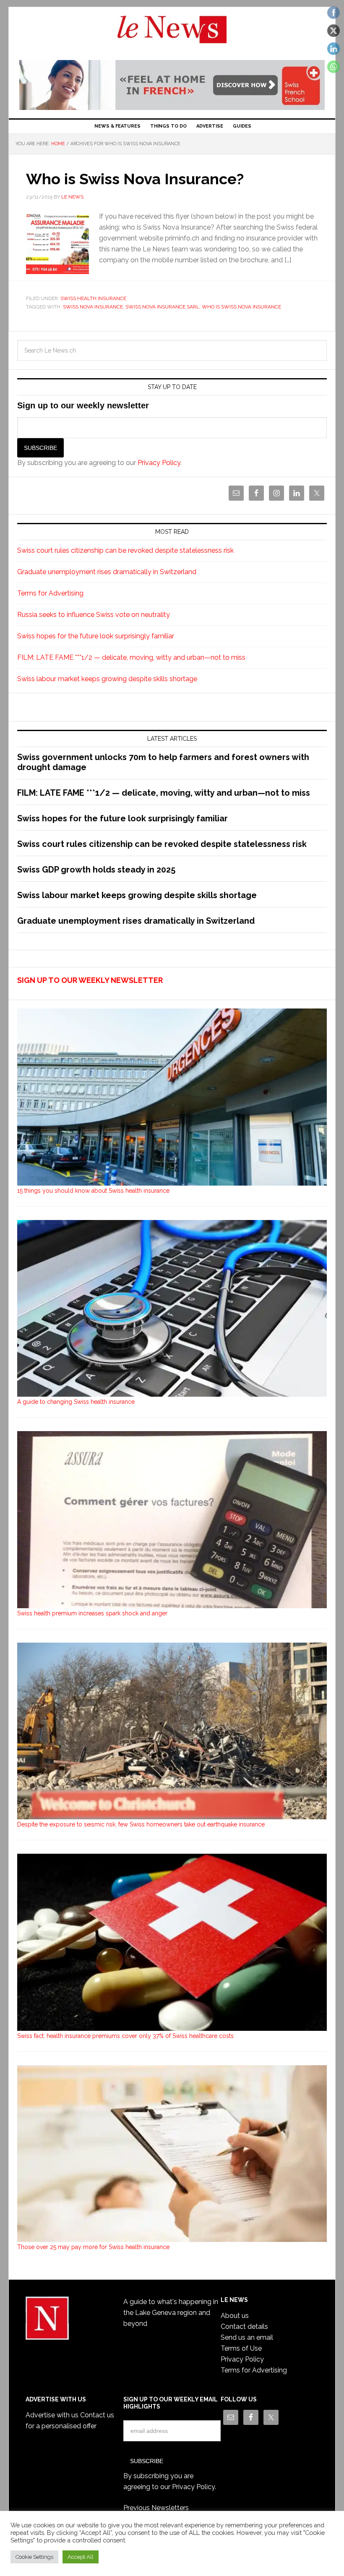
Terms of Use (241, 2348)
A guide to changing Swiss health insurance (76, 1402)
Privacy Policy (159, 463)
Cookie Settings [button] (34, 2557)
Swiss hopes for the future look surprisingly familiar (96, 636)
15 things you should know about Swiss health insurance (93, 1191)
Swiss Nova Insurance (93, 307)
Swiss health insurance (93, 298)
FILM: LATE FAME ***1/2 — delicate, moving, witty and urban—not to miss (131, 657)
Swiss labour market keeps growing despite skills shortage (107, 679)
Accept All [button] (81, 2557)
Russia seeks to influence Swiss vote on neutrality (94, 615)
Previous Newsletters (156, 2508)
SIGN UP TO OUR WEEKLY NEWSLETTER (90, 980)
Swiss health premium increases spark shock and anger (92, 1613)
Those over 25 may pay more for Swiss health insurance (93, 2247)
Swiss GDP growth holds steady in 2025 (96, 870)
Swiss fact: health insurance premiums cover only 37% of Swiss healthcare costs (125, 2036)
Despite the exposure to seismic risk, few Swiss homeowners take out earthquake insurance (141, 1824)
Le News (172, 34)
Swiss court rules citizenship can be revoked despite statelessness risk (125, 550)
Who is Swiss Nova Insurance (241, 307)
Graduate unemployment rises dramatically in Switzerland (107, 572)
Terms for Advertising (50, 593)
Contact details (244, 2326)
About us (235, 2316)
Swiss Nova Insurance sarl (162, 307)
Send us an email (247, 2337)
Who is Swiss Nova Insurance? (135, 179)
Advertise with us (52, 2415)
